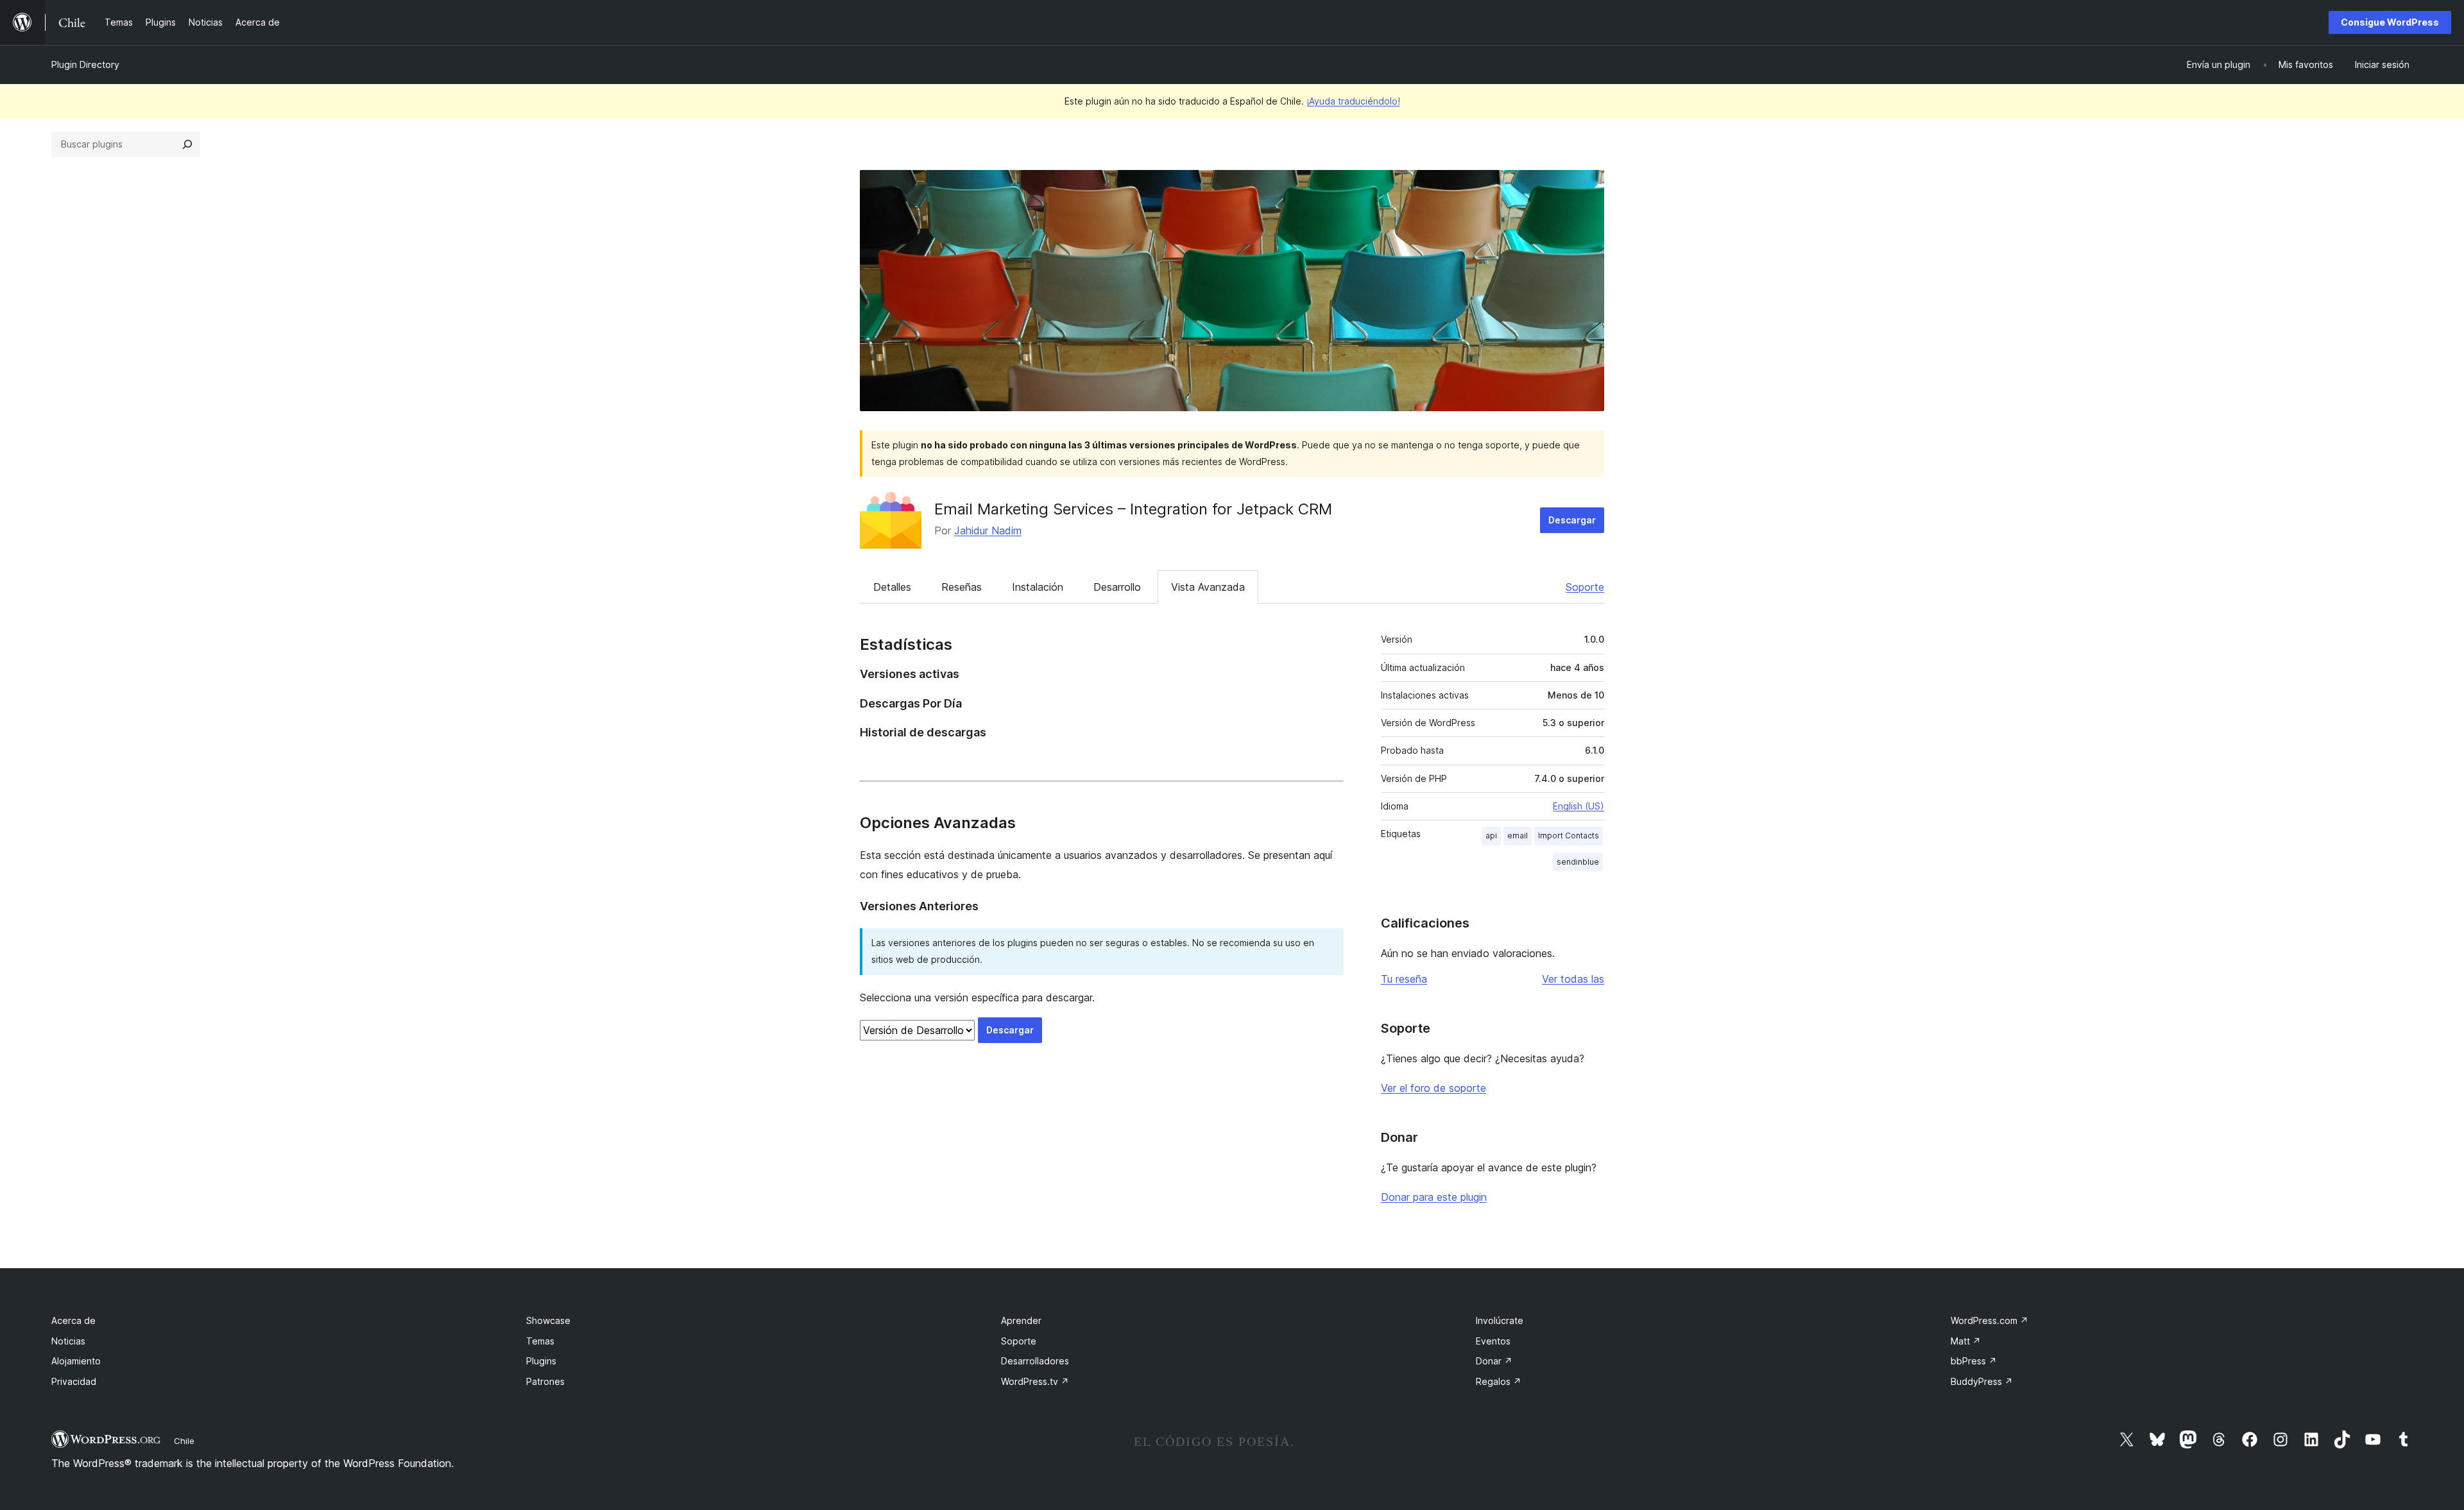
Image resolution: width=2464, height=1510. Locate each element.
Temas (540, 1341)
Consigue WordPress (2390, 22)
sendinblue (1578, 862)
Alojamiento (76, 1361)
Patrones (545, 1381)
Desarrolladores (1035, 1361)
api (1491, 836)
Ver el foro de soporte (1433, 1088)
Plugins (541, 1361)
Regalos (1499, 1381)
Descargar (1572, 520)
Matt (1966, 1341)
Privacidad (74, 1381)
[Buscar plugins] (187, 144)
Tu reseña (1404, 979)
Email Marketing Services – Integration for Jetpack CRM (1133, 509)
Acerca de (73, 1320)
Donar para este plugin (1434, 1197)
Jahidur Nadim (988, 530)
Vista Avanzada (1208, 587)
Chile (184, 1441)
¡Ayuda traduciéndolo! (1353, 101)
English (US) (1579, 806)
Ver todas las (1573, 979)
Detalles (892, 587)
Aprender (1021, 1320)
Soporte (1585, 587)
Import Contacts (1569, 836)
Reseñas (962, 587)
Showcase (548, 1320)
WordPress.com (1989, 1320)
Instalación (1038, 587)
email (1518, 836)
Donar (1494, 1361)
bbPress (1974, 1361)
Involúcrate (1500, 1320)
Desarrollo (1117, 587)
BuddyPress (1982, 1381)
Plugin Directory (85, 64)
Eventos (1493, 1341)
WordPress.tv (1035, 1381)
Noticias (68, 1341)
